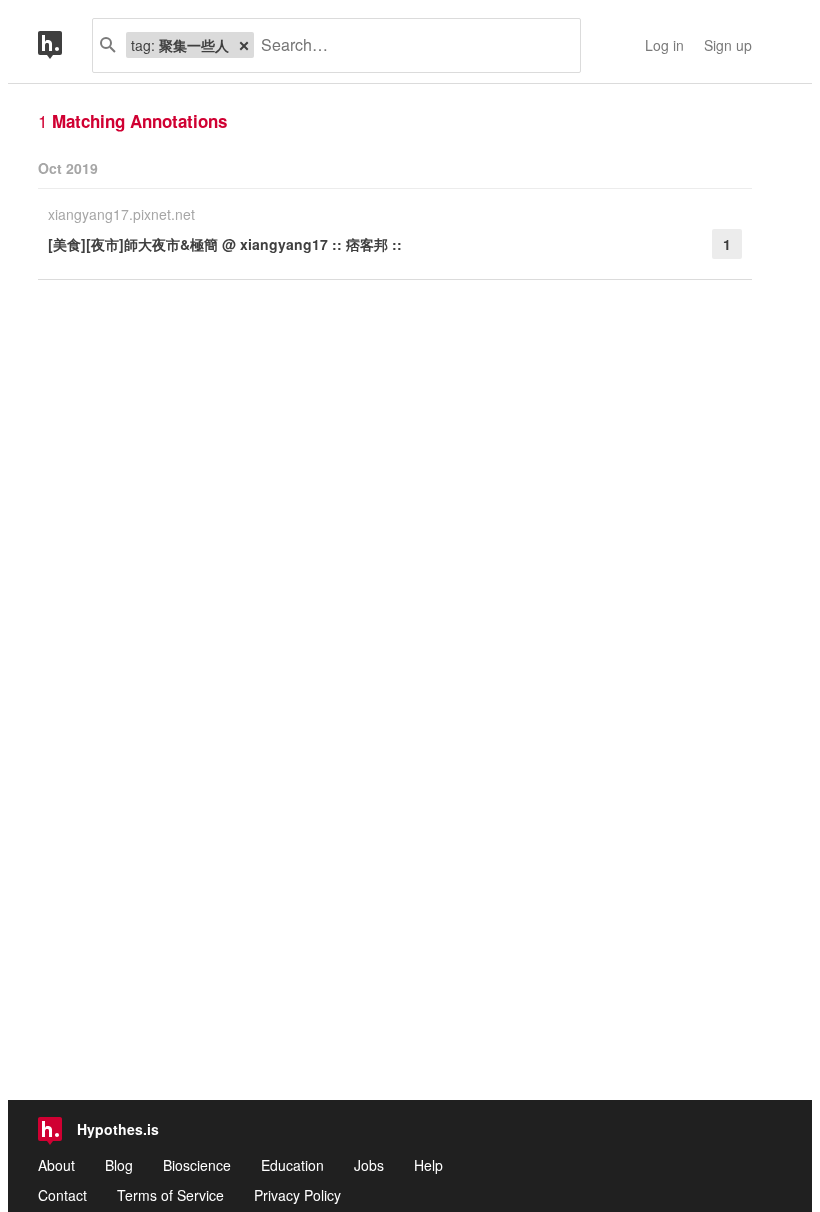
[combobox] (409, 45)
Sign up (728, 45)
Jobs (369, 1165)
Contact (62, 1195)
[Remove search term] (244, 45)
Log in (664, 45)
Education (292, 1165)
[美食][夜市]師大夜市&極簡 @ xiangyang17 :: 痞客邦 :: (225, 244)
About (56, 1165)
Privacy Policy (297, 1195)
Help (428, 1165)
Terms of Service (170, 1195)
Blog (119, 1165)
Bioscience (197, 1165)
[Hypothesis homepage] (65, 45)
